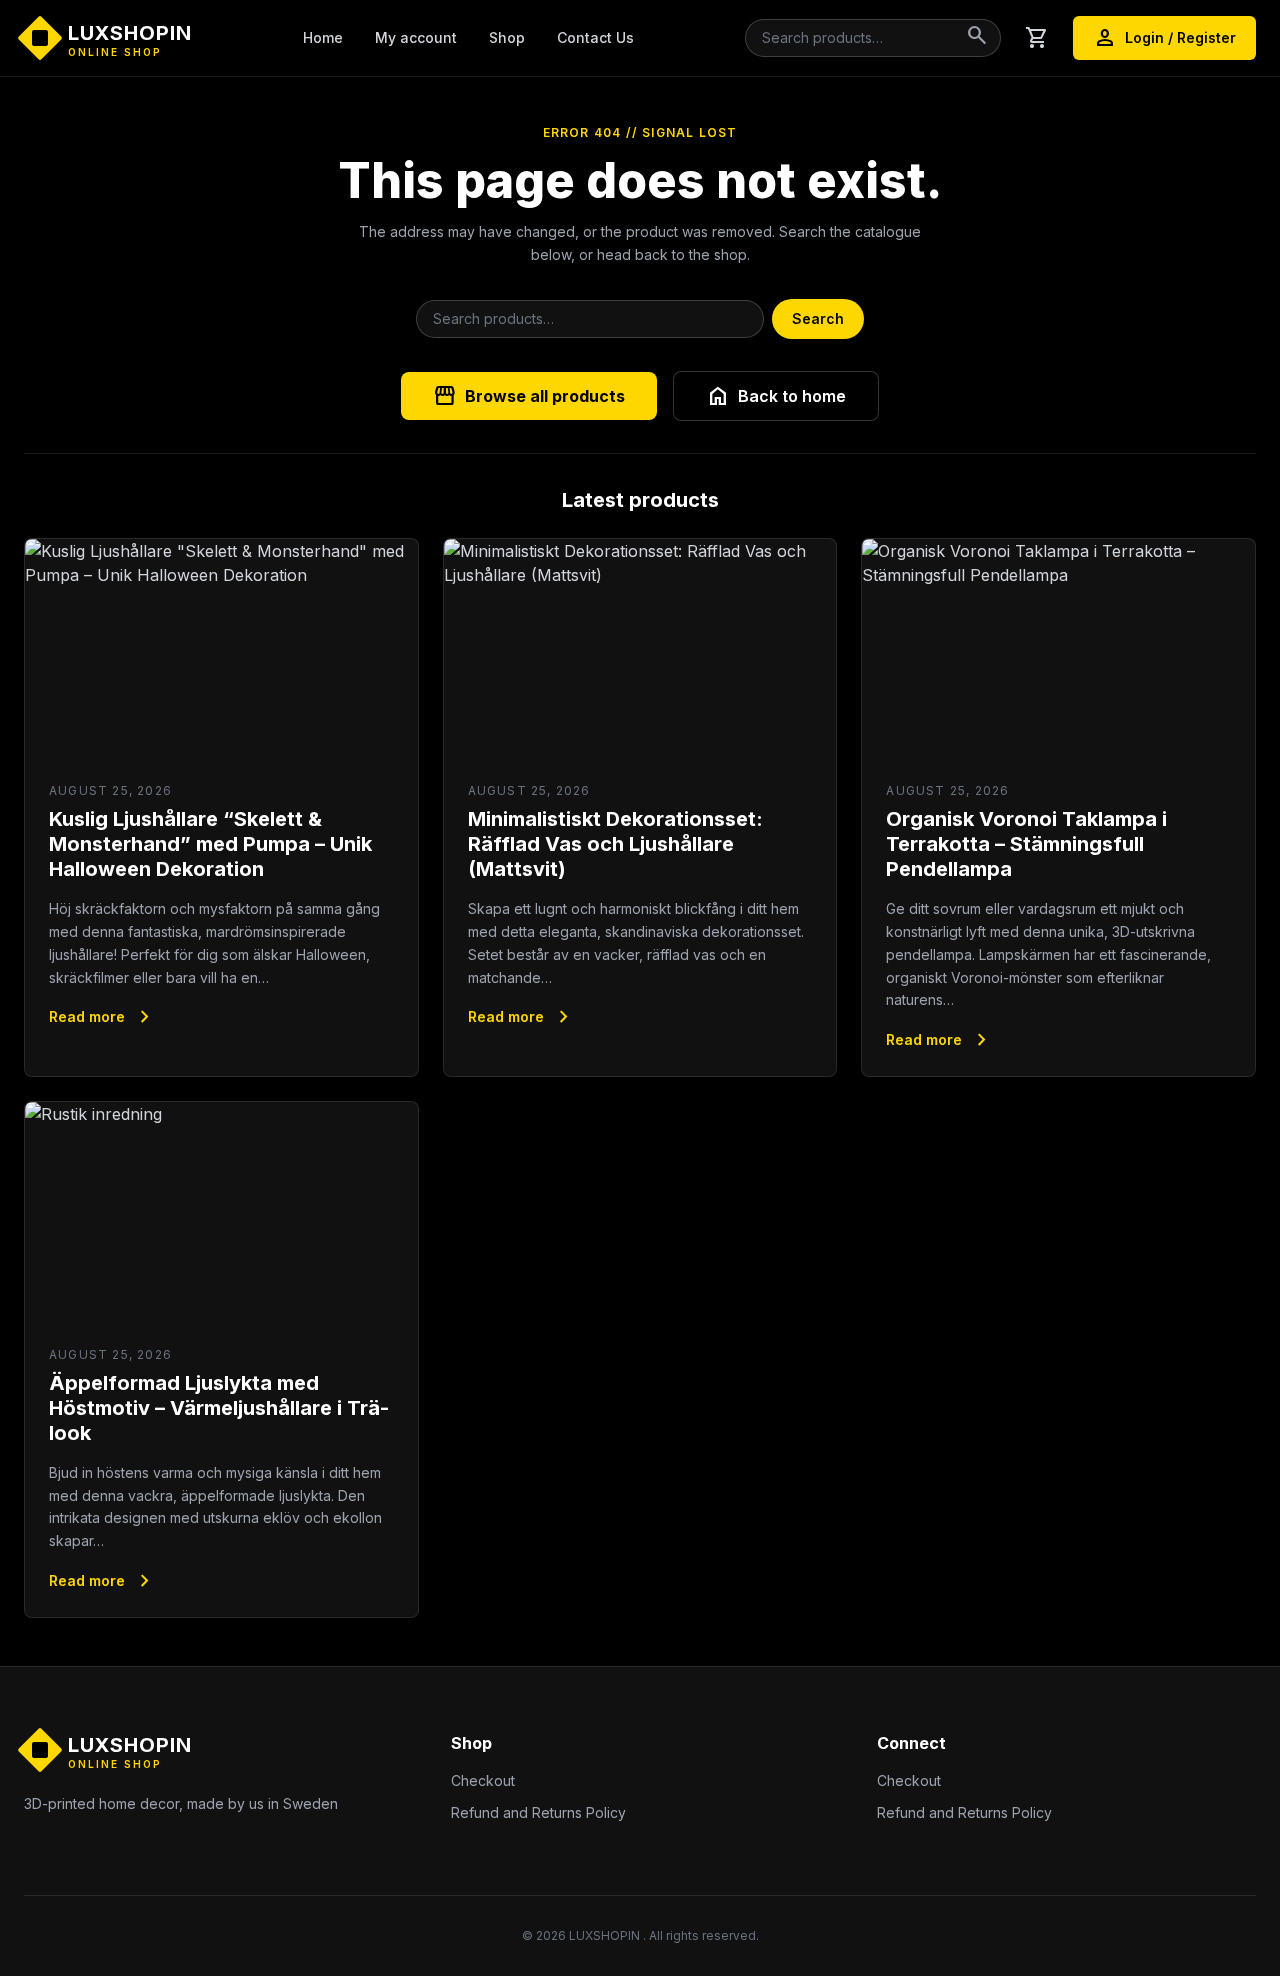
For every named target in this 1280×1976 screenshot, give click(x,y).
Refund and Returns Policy (538, 1812)
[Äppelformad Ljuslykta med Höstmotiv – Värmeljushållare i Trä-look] (221, 1212)
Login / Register (1164, 38)
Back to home (776, 396)
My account (416, 37)
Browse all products (529, 396)
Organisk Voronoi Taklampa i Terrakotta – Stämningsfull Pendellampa (1026, 844)
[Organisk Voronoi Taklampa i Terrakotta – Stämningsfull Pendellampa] (1058, 649)
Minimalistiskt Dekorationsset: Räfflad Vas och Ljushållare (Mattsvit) (615, 844)
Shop (507, 37)
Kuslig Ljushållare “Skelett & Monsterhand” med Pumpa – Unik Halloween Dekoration (210, 844)
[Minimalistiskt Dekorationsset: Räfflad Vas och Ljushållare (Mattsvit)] (640, 649)
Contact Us (595, 37)
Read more (103, 1017)
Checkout (483, 1780)
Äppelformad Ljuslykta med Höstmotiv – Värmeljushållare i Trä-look (219, 1408)
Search (818, 318)
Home (323, 37)
